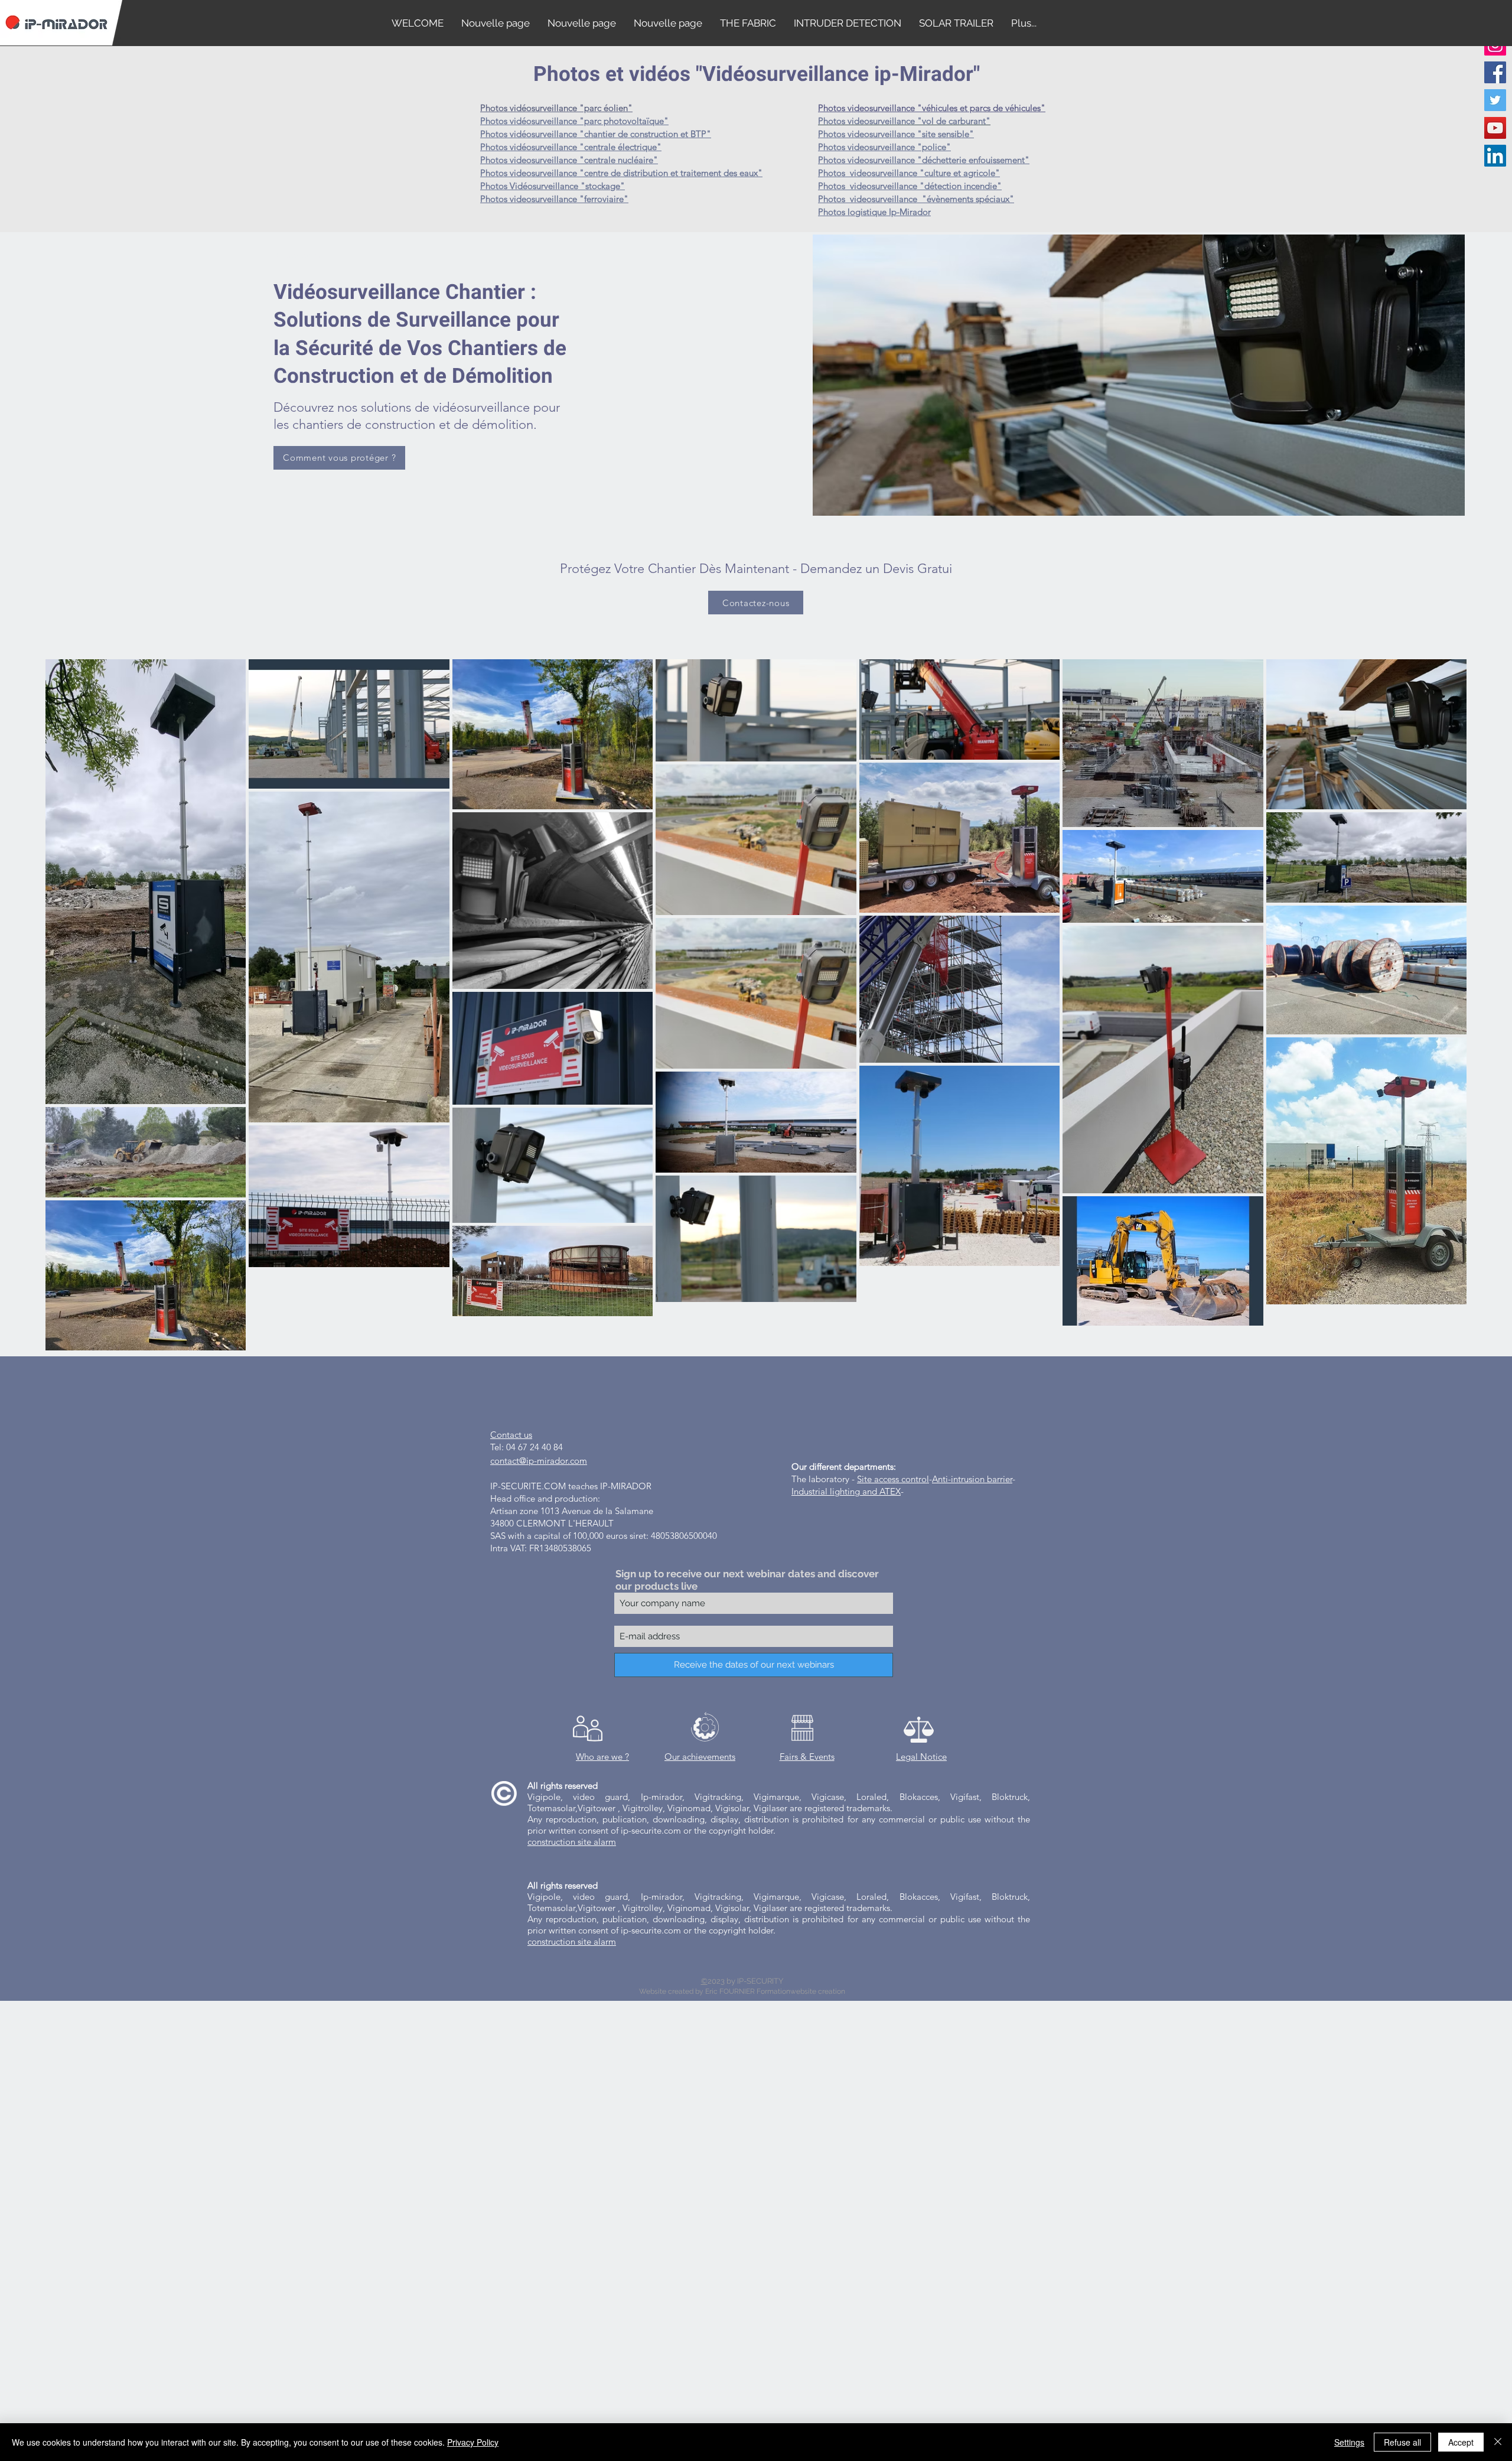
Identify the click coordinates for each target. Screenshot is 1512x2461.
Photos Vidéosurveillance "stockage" (553, 186)
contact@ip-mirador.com (539, 1461)
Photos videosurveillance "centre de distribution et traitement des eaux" (621, 173)
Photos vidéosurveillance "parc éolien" (556, 108)
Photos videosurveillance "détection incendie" (910, 186)
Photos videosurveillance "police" (884, 147)
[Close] (1498, 2442)
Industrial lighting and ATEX (846, 1491)
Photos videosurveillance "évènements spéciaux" (916, 199)
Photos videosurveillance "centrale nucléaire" (569, 160)
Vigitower (598, 1808)
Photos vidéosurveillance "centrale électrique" (571, 147)
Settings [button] (1349, 2442)
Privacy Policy (473, 2442)
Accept (1461, 2442)
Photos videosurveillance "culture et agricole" (909, 173)
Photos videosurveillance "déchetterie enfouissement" (924, 160)
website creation (818, 1991)
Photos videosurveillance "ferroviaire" (554, 199)
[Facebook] (1495, 72)
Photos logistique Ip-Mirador (874, 212)
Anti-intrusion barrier (972, 1479)
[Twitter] (1495, 100)
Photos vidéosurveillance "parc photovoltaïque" (574, 121)
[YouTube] (1495, 128)
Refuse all (1402, 2442)
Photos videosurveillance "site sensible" (896, 134)
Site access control (893, 1479)
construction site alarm (572, 1842)
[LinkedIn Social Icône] (1495, 156)
